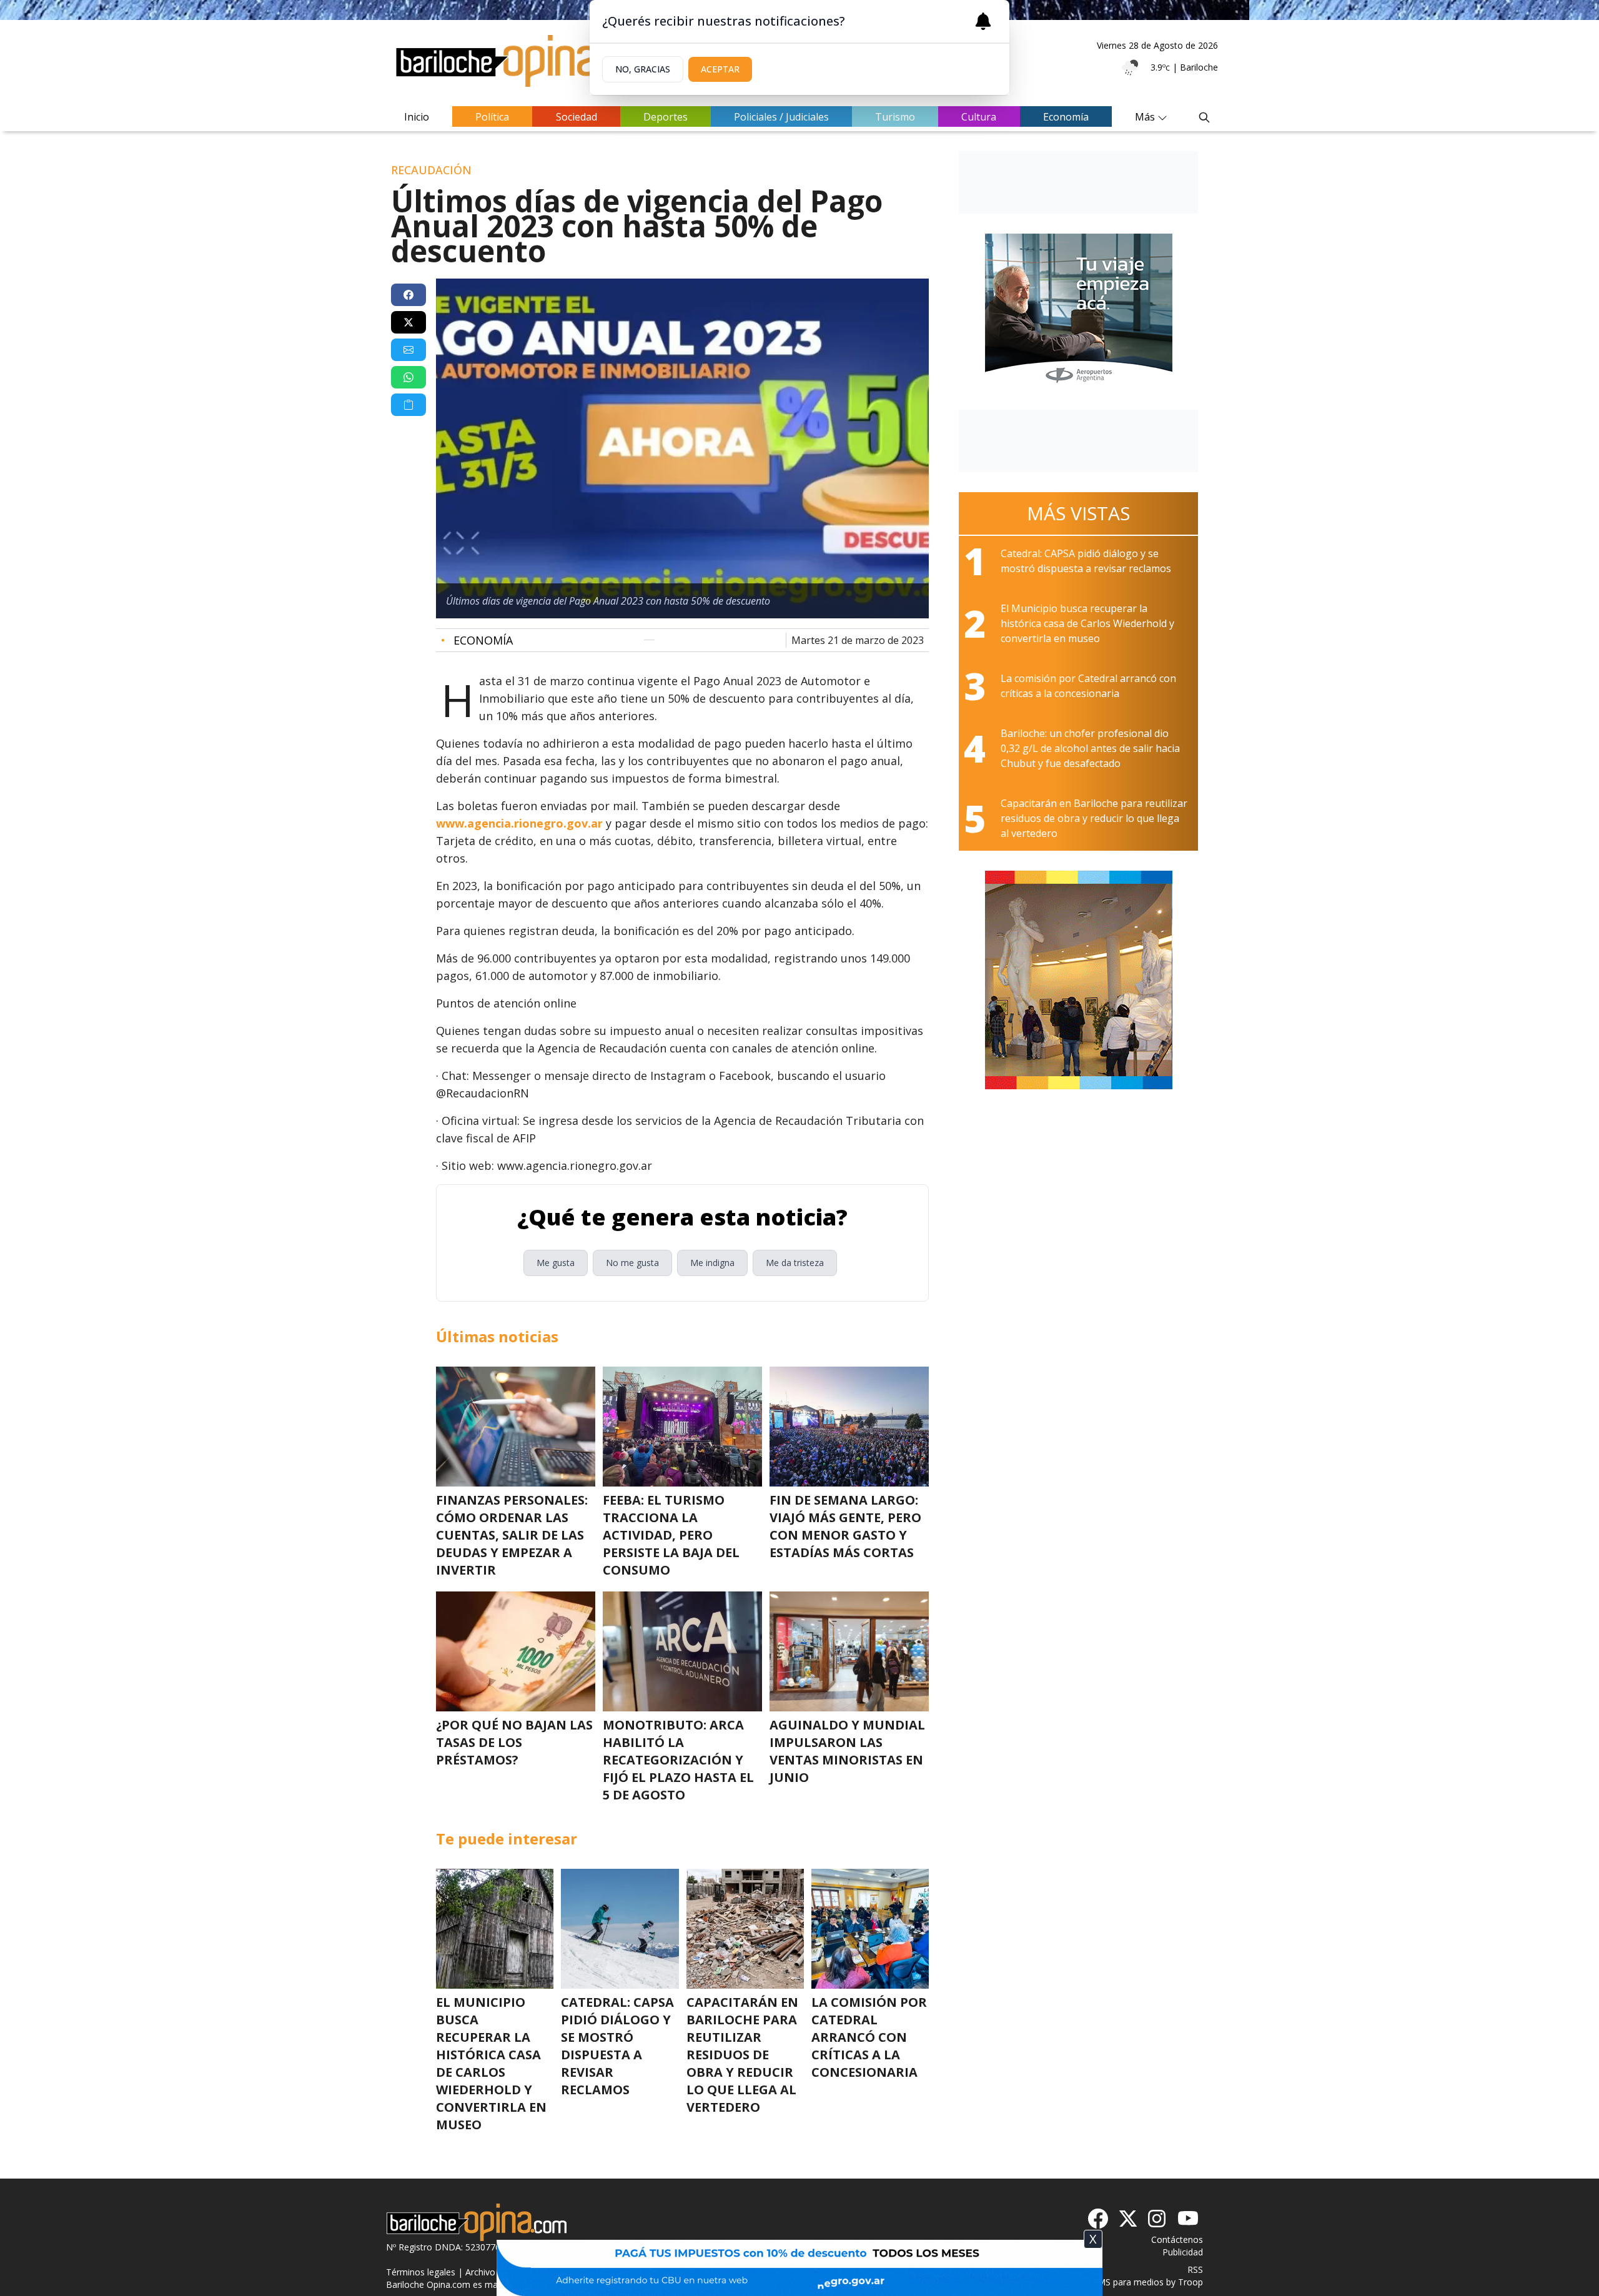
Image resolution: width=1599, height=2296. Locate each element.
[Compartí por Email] (408, 350)
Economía (1066, 117)
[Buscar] (1204, 117)
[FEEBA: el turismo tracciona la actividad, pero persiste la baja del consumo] (682, 1427)
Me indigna (712, 1263)
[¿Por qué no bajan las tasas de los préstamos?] (516, 1651)
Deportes (666, 117)
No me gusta (632, 1263)
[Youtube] (1188, 2219)
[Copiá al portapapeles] (408, 405)
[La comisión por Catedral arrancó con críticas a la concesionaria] (870, 1929)
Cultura (979, 117)
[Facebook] (1098, 2219)
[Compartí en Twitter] (408, 322)
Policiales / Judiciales (781, 117)
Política (492, 117)
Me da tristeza (795, 1263)
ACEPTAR (720, 69)
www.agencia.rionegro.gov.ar (519, 823)
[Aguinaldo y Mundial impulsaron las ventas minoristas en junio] (849, 1651)
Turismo (895, 117)
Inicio (417, 117)
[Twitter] (1128, 2219)
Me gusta (556, 1263)
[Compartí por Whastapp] (408, 377)
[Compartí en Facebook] (408, 295)
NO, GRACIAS (643, 69)
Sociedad (577, 117)
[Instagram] (1158, 2219)
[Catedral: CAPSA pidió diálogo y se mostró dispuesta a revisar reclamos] (620, 1929)
